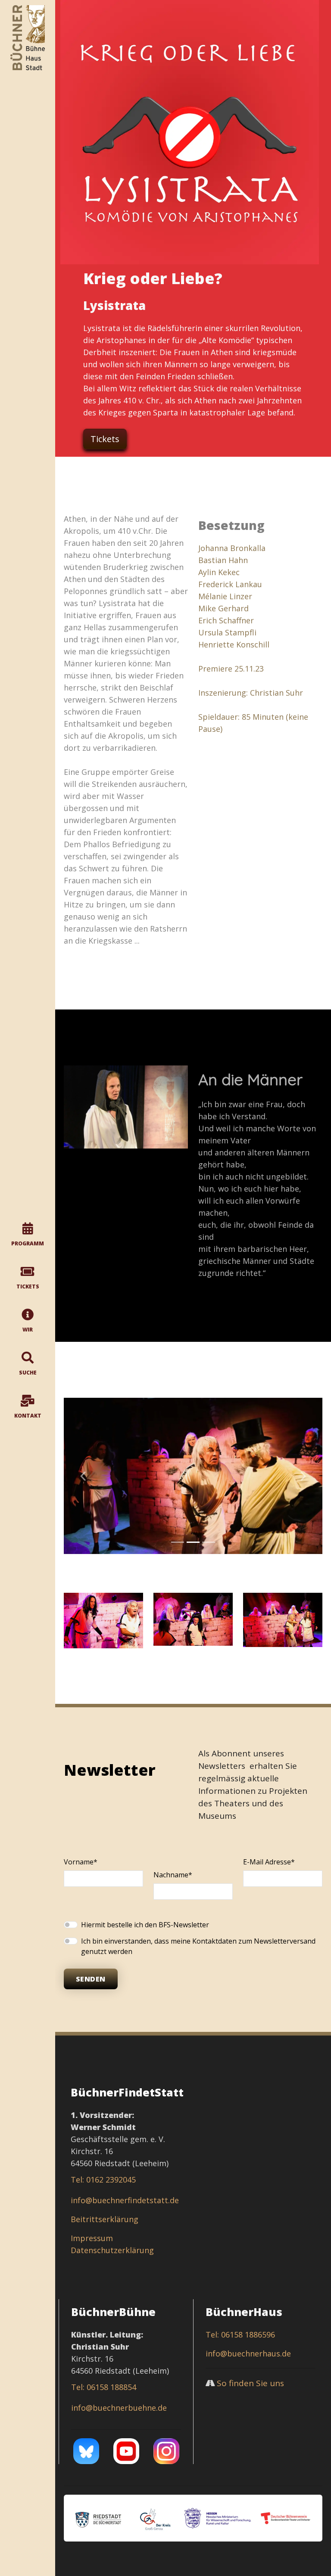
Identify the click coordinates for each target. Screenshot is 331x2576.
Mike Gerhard (223, 608)
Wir (28, 1330)
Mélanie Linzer (225, 596)
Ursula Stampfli (227, 632)
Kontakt (28, 1416)
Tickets (28, 1286)
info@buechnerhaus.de (248, 2353)
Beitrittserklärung (105, 2219)
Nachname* (173, 1875)
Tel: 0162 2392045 (103, 2180)
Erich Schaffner (226, 620)
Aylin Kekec (219, 572)
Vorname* (81, 1862)
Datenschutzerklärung (112, 2250)
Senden (91, 1979)
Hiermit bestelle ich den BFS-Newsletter (145, 1925)
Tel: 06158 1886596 (240, 2334)
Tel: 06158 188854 (104, 2387)
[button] (83, 1476)
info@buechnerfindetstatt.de (125, 2200)
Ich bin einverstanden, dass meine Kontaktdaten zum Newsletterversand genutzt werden (198, 1946)
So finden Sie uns (250, 2383)
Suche (28, 1373)
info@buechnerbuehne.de (119, 2408)
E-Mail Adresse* (269, 1862)
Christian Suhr (276, 693)
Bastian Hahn (223, 560)
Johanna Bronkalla (232, 548)
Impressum (92, 2238)
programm (28, 1243)
